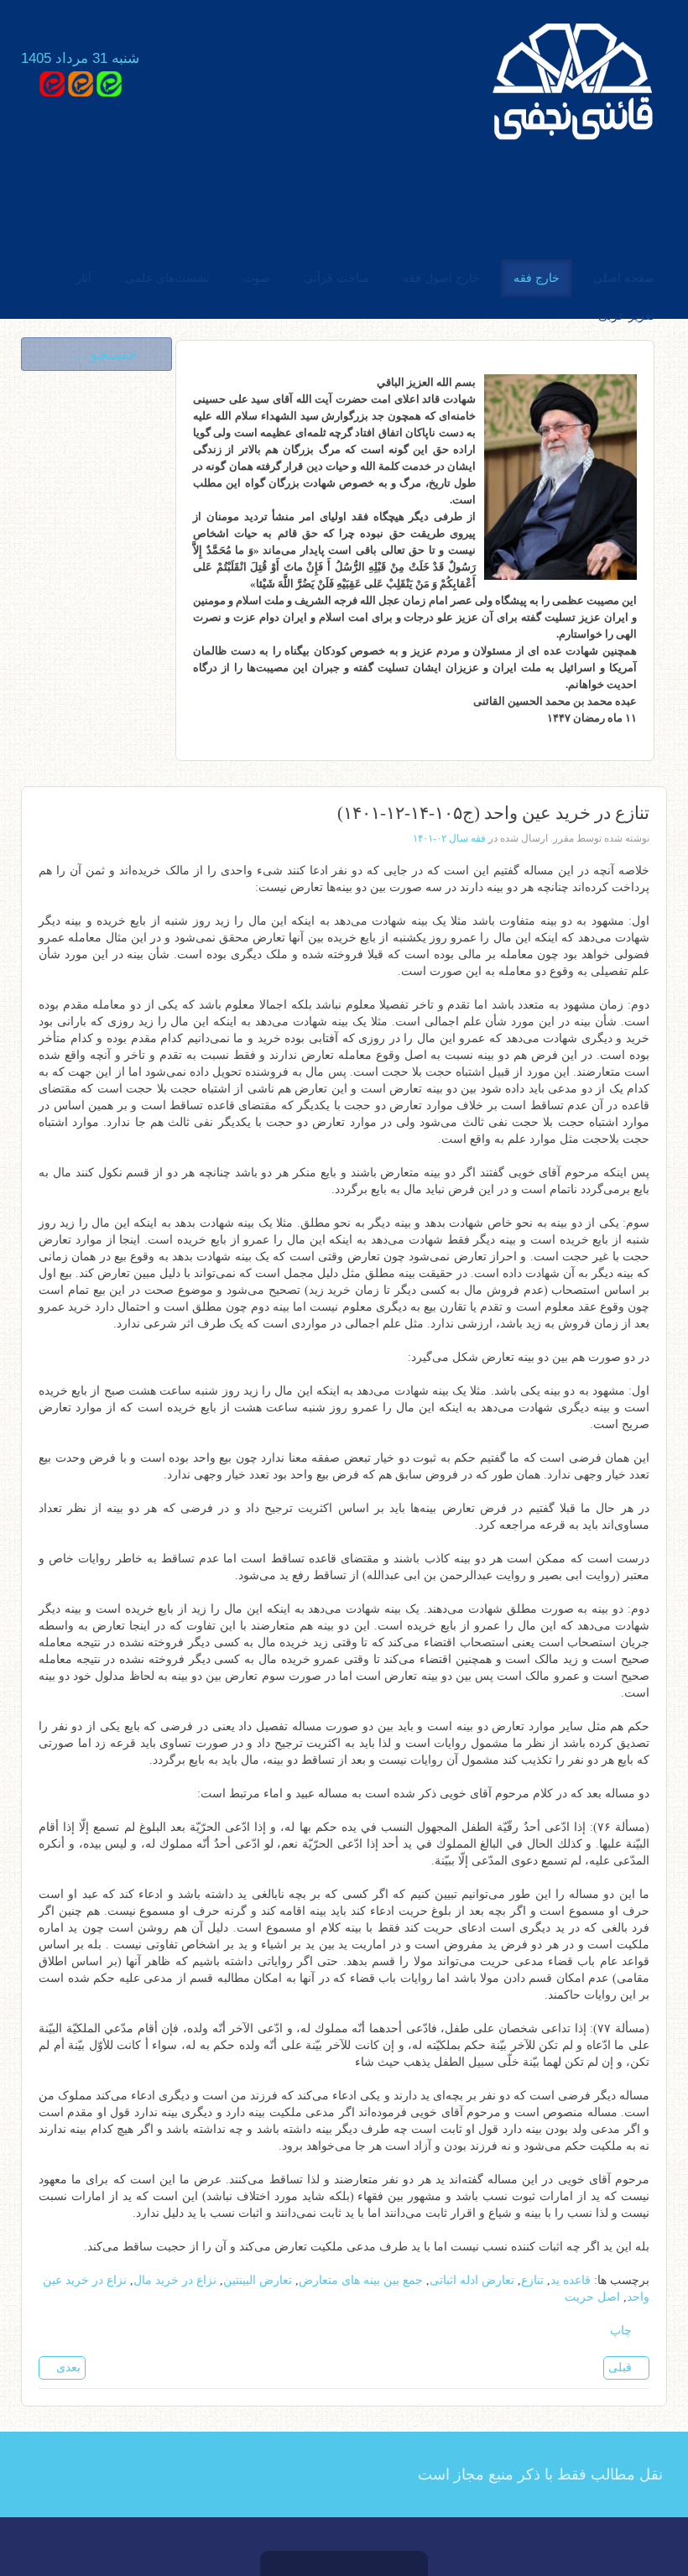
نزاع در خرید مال (175, 2280)
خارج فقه (537, 278)
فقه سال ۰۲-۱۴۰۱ (449, 838)
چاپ (623, 2331)
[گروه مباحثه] (109, 83)
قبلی (622, 2367)
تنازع (532, 2280)
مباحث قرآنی (336, 278)
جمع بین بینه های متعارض (361, 2280)
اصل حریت (592, 2297)
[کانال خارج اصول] (52, 83)
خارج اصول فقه (441, 278)
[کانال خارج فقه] (81, 83)
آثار (83, 278)
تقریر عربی (626, 316)
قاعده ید (571, 2280)
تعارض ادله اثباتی (472, 2280)
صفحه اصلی (624, 278)
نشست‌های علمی (167, 278)
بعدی (67, 2367)
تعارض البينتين (258, 2280)
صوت (257, 278)
